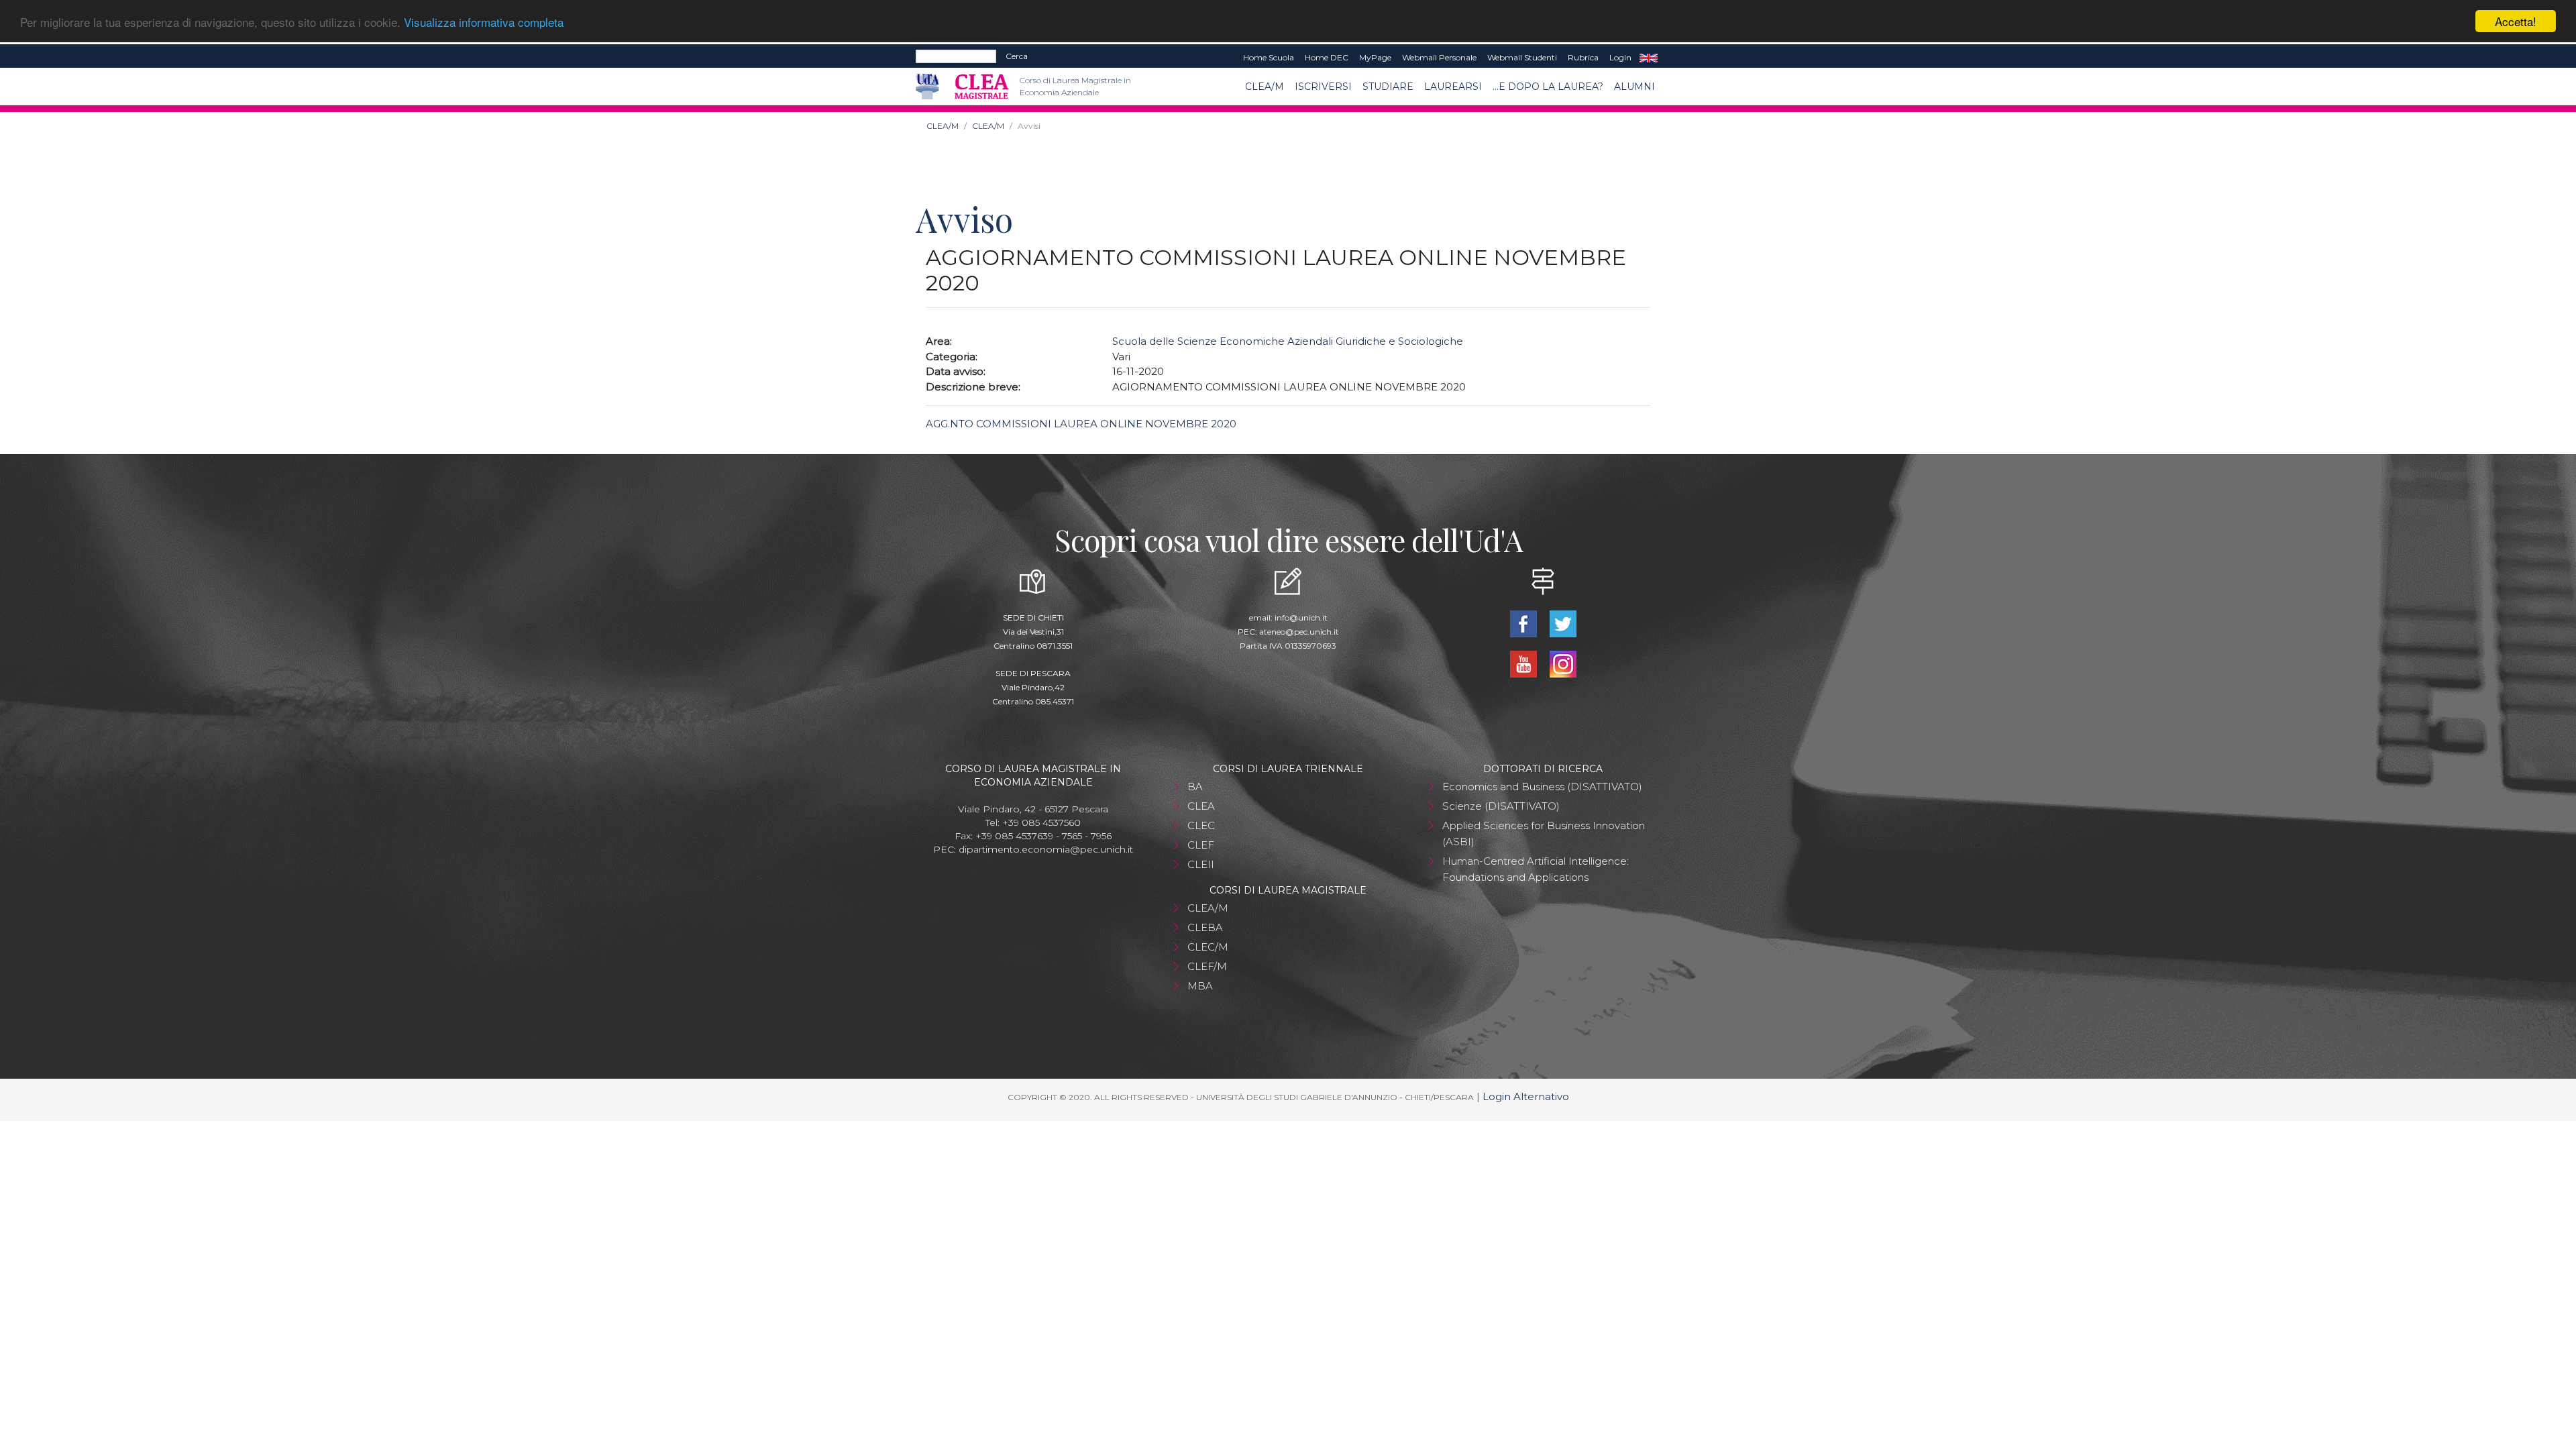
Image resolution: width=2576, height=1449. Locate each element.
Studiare (1388, 87)
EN (1649, 58)
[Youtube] (1524, 663)
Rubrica (1583, 57)
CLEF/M (1207, 966)
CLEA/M (1265, 87)
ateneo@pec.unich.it (1299, 632)
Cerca (1017, 56)
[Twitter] (1563, 623)
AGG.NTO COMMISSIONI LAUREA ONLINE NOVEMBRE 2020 (1081, 424)
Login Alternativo (1526, 1096)
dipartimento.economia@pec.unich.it (1046, 849)
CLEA (1201, 806)
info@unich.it (1301, 618)
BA (1195, 787)
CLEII (1201, 864)
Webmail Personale (1439, 57)
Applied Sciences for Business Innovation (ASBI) (1544, 834)
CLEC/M (1208, 947)
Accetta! (2516, 21)
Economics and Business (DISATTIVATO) (1542, 787)
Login (1620, 57)
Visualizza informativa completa (484, 22)
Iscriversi (1323, 87)
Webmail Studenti (1522, 57)
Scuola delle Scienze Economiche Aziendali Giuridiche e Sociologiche (1288, 341)
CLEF (1201, 845)
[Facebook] (1524, 623)
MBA (1200, 986)
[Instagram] (1563, 663)
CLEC (1201, 825)
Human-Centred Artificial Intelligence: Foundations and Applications (1536, 869)
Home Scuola (1269, 57)
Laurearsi (1453, 87)
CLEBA (1205, 927)
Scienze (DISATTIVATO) (1501, 806)
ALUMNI (1634, 87)
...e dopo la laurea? (1548, 87)
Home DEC (1327, 57)
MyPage (1375, 57)
